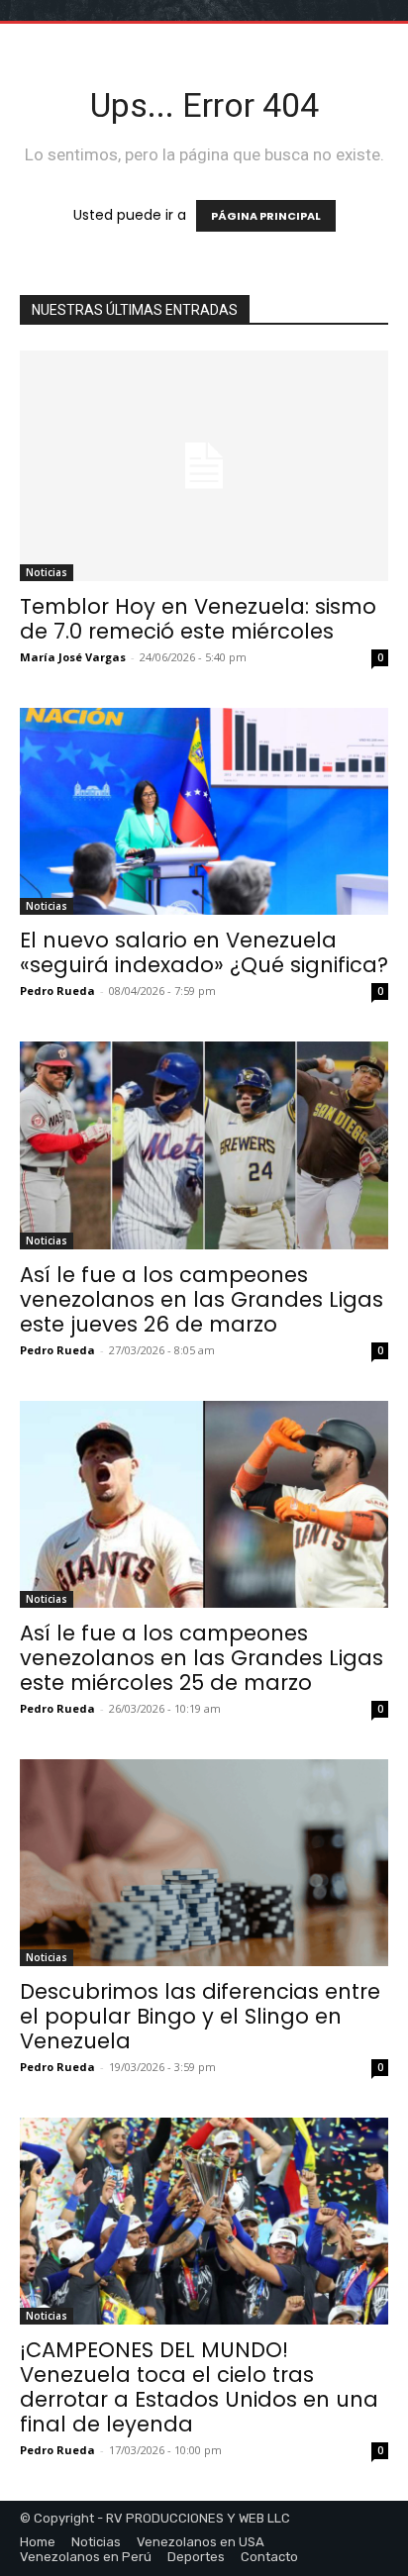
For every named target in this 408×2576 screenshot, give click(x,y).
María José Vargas (73, 657)
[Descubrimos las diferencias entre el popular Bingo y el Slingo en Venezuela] (204, 1863)
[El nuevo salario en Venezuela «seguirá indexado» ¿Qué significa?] (204, 811)
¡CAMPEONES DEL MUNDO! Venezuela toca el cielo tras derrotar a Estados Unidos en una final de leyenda (199, 2387)
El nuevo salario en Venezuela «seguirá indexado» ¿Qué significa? (204, 952)
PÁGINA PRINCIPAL (266, 216)
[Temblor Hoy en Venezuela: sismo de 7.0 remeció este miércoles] (204, 466)
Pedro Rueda (57, 991)
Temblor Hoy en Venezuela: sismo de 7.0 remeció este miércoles (198, 619)
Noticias (47, 572)
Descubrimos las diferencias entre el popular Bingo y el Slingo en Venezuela (200, 2016)
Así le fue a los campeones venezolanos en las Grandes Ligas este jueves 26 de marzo (202, 1299)
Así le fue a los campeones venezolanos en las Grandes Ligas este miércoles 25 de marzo (202, 1658)
